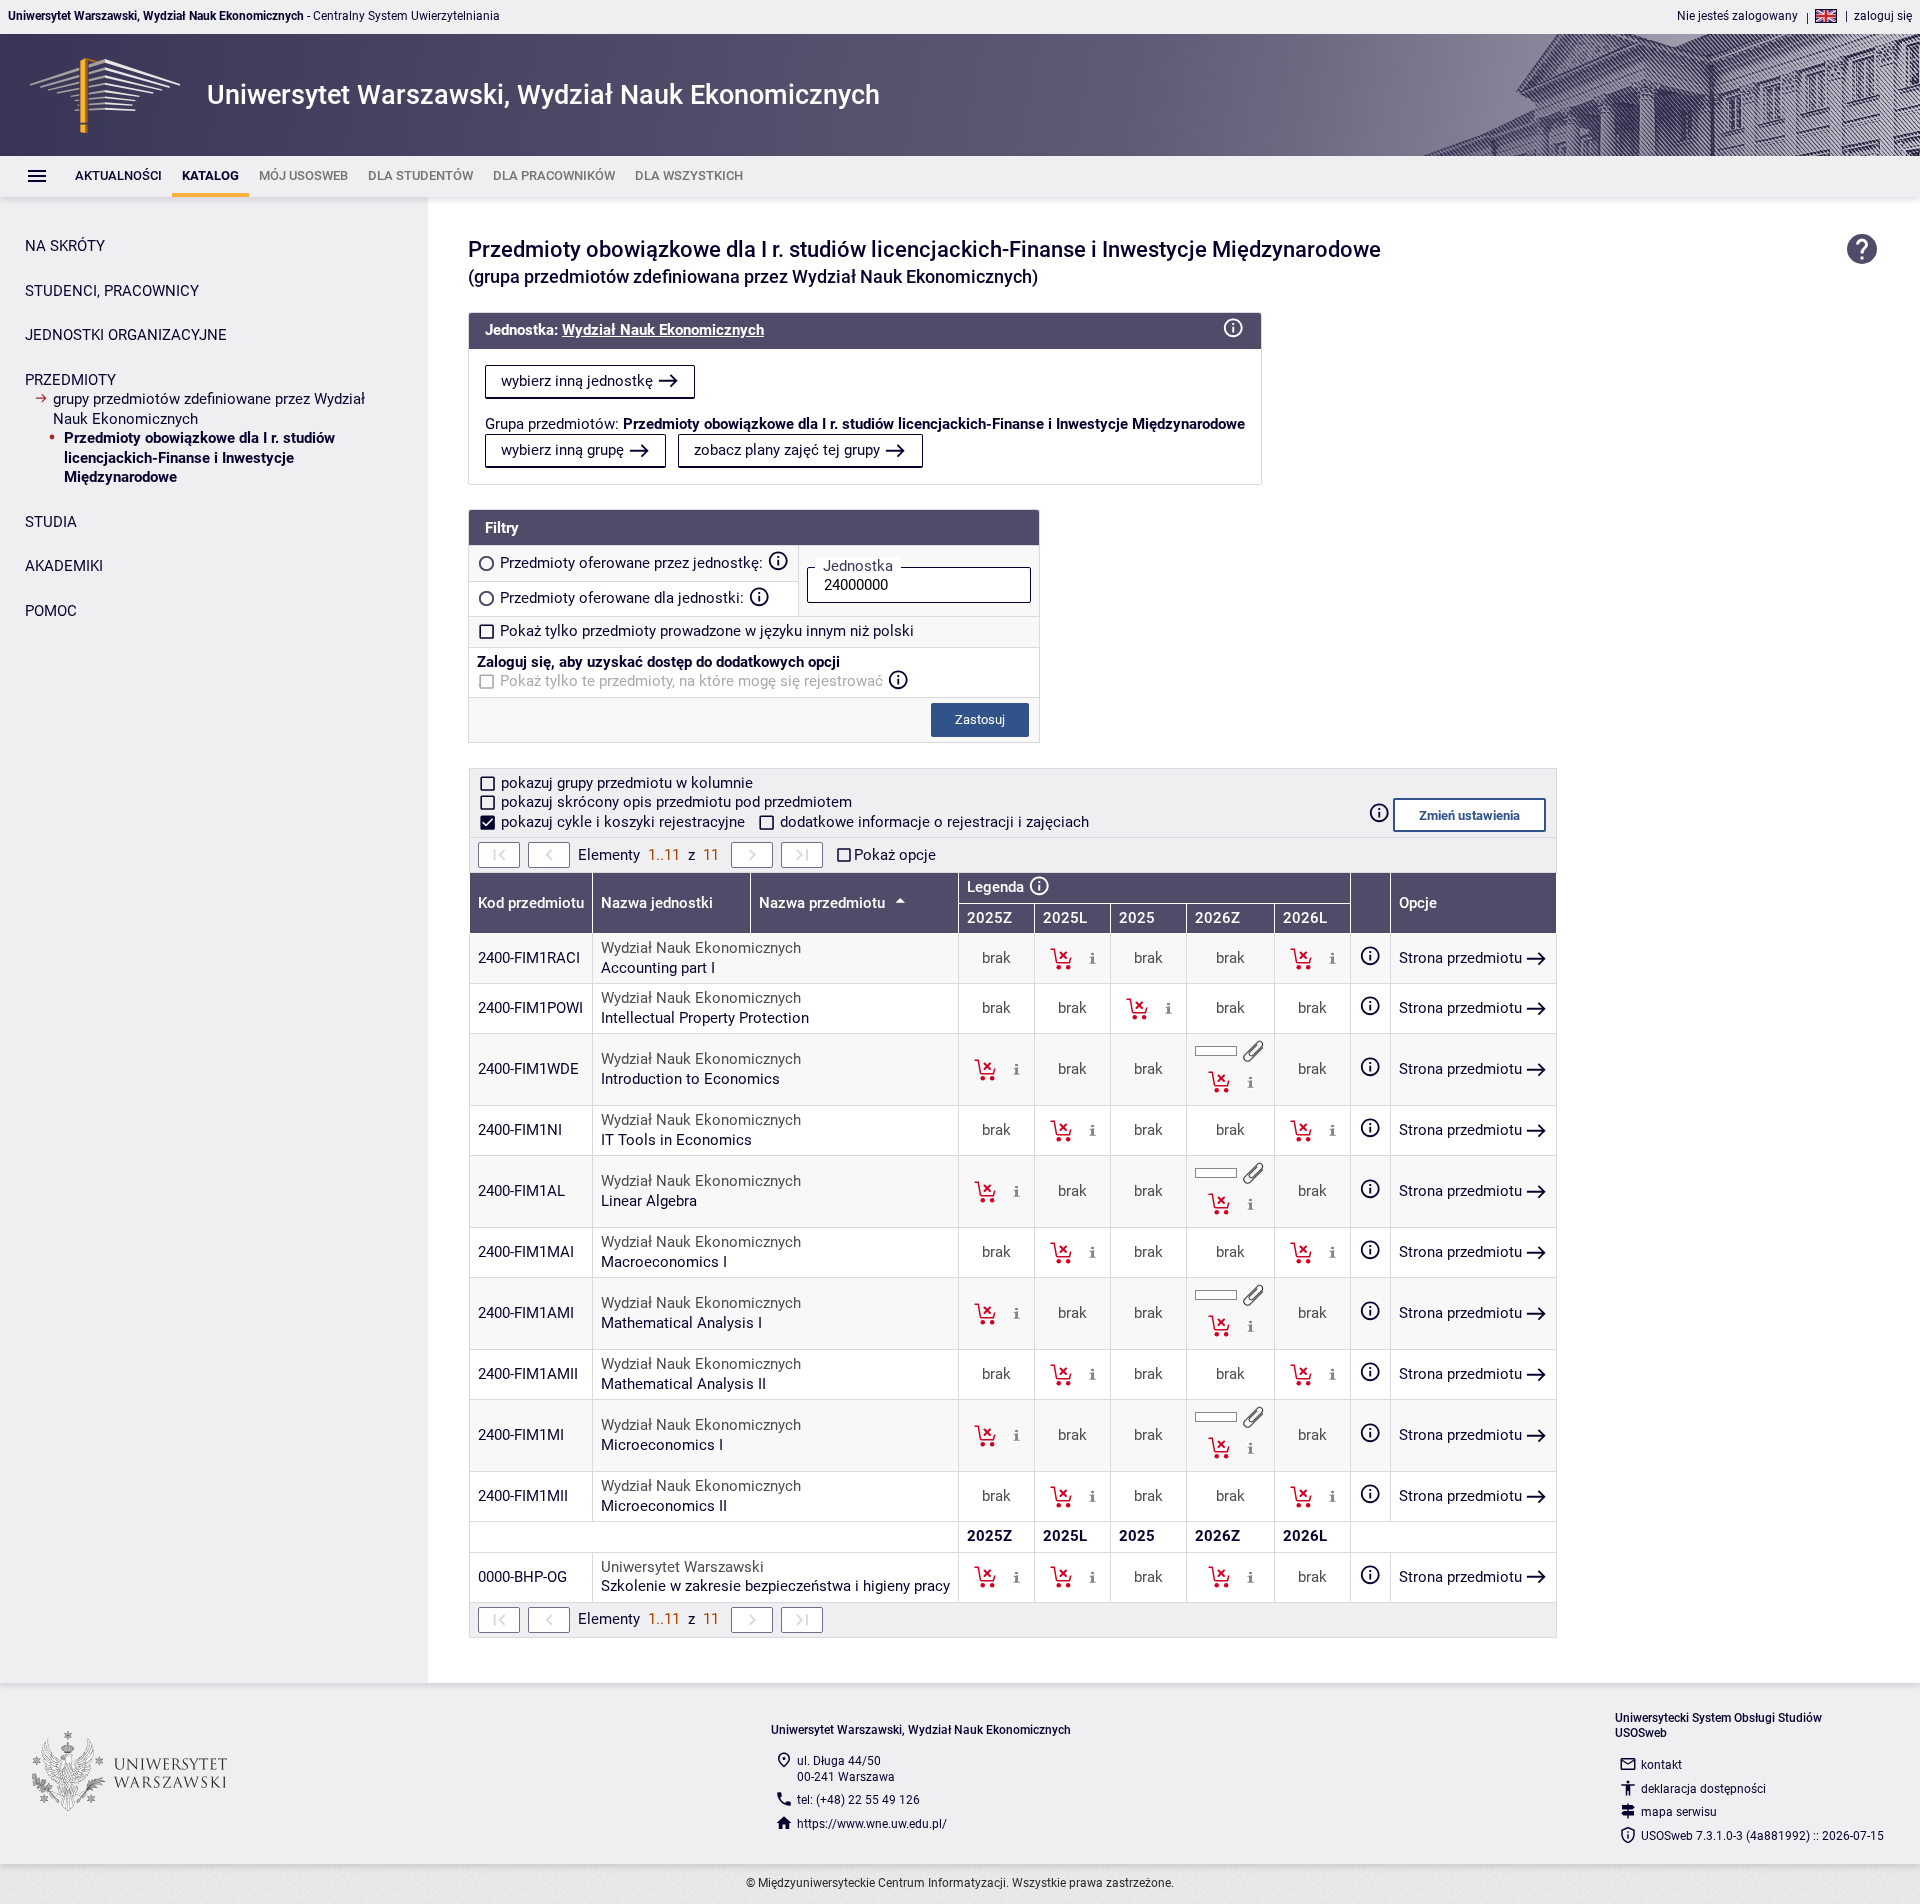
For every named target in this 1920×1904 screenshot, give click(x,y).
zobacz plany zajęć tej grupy (787, 450)
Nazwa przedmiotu (824, 903)
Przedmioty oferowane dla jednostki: (622, 598)
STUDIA (51, 522)
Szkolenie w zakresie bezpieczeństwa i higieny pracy (775, 1586)
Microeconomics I (662, 1445)
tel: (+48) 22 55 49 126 (858, 1800)
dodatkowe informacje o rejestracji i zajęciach (932, 822)
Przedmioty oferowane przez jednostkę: (631, 563)
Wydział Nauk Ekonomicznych (663, 330)
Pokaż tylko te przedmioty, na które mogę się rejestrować (691, 681)
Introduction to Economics (690, 1079)
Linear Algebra (649, 1201)
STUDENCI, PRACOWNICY (112, 291)
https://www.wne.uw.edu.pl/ (872, 1824)
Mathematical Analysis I (681, 1323)
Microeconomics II (664, 1506)
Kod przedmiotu (531, 903)
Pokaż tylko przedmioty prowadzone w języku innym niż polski (707, 631)
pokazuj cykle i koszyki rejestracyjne (623, 822)
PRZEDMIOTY (70, 380)
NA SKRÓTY (65, 246)
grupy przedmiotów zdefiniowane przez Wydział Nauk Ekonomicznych (209, 409)
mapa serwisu (1679, 1812)
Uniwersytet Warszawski (682, 1567)
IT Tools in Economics (676, 1140)
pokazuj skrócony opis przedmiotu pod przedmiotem (674, 802)
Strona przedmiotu (1460, 958)
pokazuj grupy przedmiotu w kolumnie (625, 783)
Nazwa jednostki (657, 903)
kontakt (1661, 1765)
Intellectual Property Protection (705, 1018)
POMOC (51, 611)
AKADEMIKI (64, 566)
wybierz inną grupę (562, 450)
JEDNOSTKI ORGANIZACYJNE (126, 335)
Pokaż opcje (895, 855)
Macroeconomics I (664, 1262)
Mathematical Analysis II (683, 1384)
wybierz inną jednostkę (577, 381)
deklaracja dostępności (1703, 1789)
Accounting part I (658, 968)
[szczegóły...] (1092, 958)
